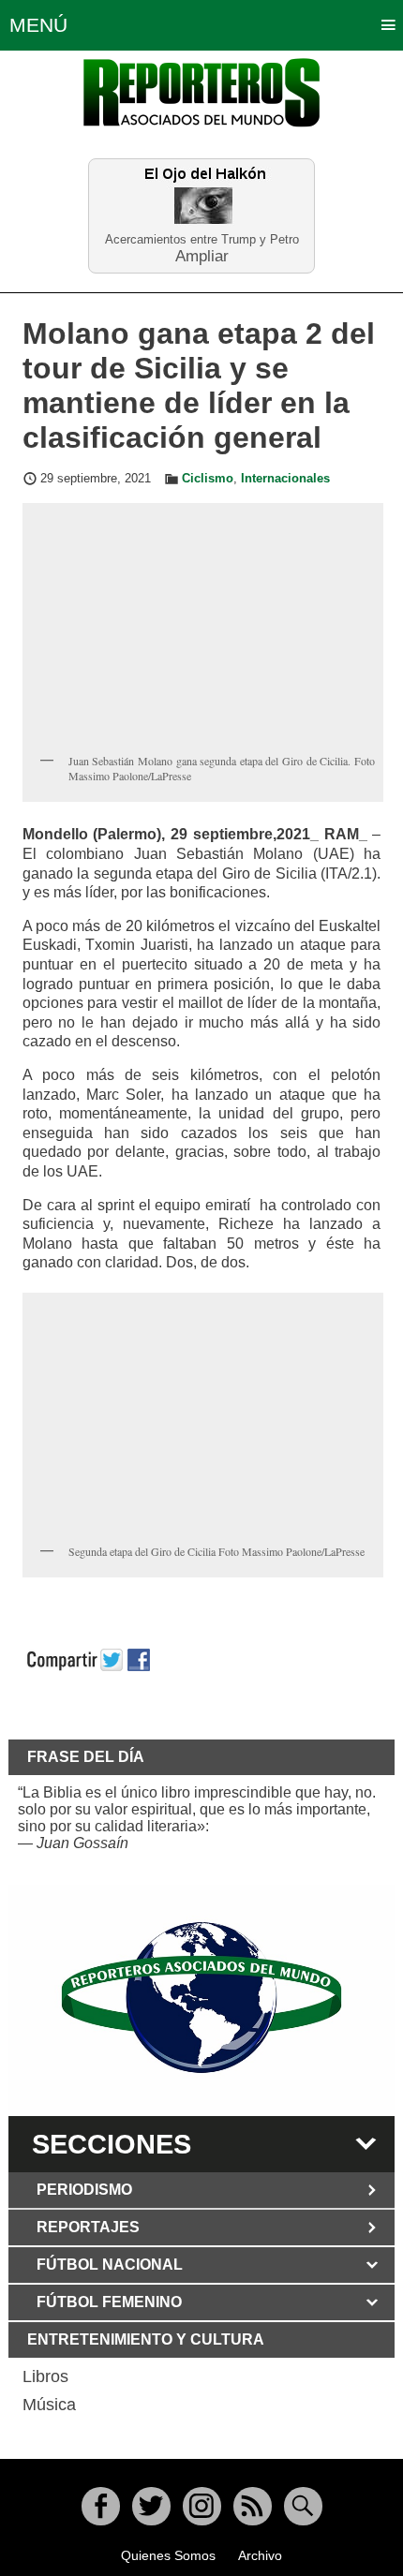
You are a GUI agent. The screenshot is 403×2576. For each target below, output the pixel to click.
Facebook (101, 2506)
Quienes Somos (168, 2555)
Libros (45, 2376)
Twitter (151, 2506)
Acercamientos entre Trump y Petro (202, 239)
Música (49, 2405)
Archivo (260, 2555)
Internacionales (285, 479)
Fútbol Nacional (110, 2265)
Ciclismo (208, 479)
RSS (253, 2506)
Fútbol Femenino (109, 2302)
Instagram (202, 2506)
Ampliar (202, 255)
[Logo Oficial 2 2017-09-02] (202, 1998)
